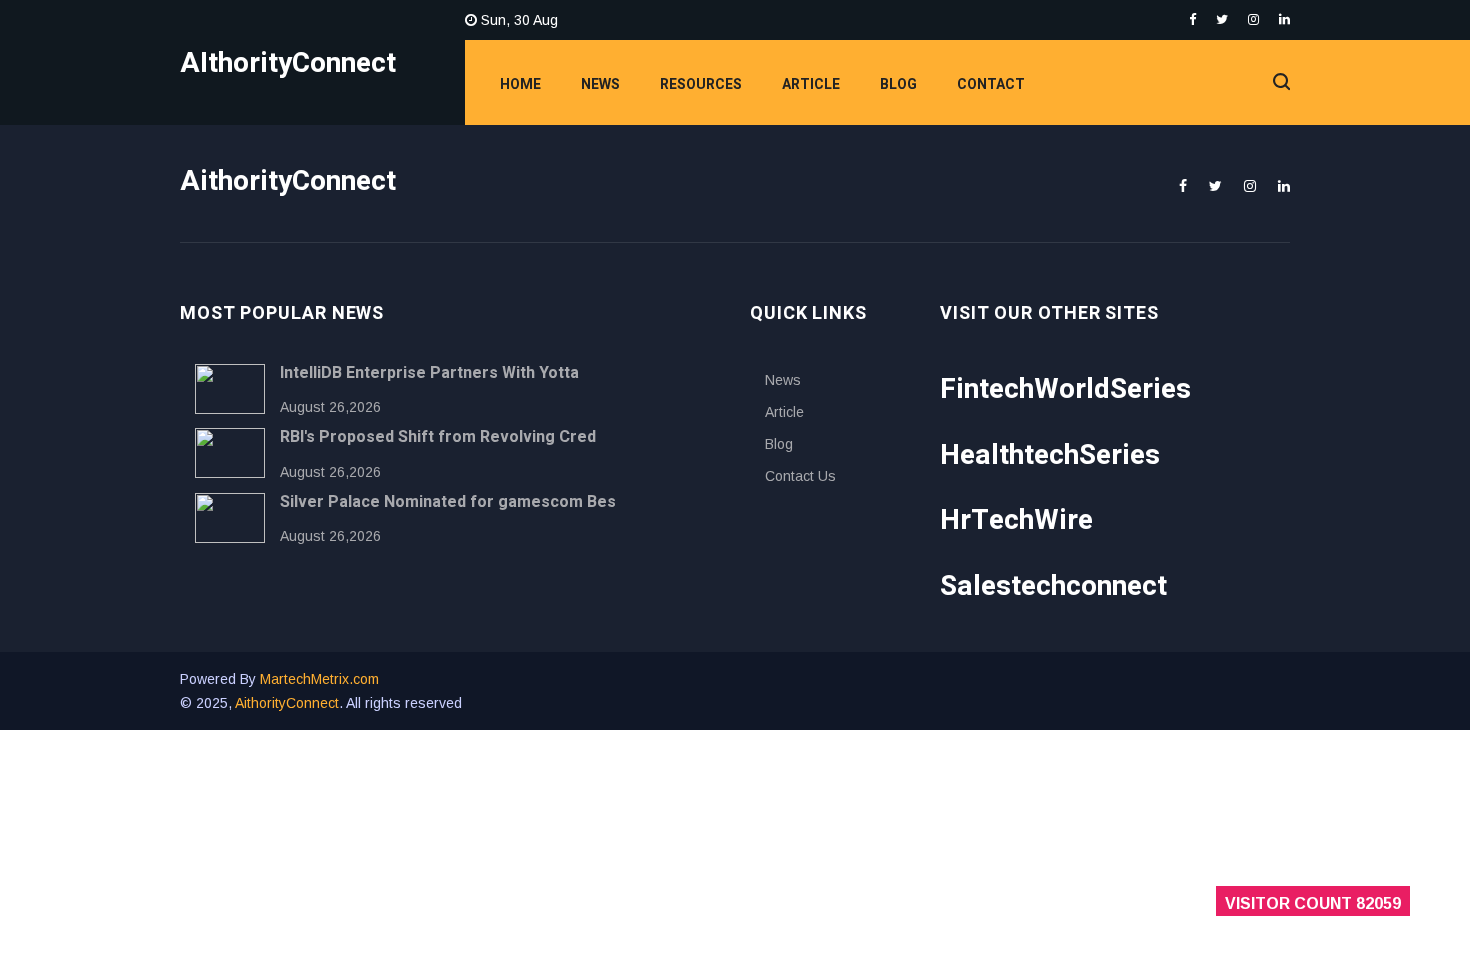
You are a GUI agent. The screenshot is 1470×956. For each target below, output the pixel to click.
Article (811, 84)
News (600, 84)
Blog (898, 84)
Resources (701, 84)
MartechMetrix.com (319, 679)
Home (520, 84)
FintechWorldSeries (1065, 389)
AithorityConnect (287, 703)
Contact (991, 84)
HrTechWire (1016, 520)
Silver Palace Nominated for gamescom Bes (448, 502)
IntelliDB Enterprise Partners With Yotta (429, 373)
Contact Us (800, 476)
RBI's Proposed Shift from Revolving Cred (438, 437)
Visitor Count (1313, 903)
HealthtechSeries (1050, 455)
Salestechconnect (1053, 586)
